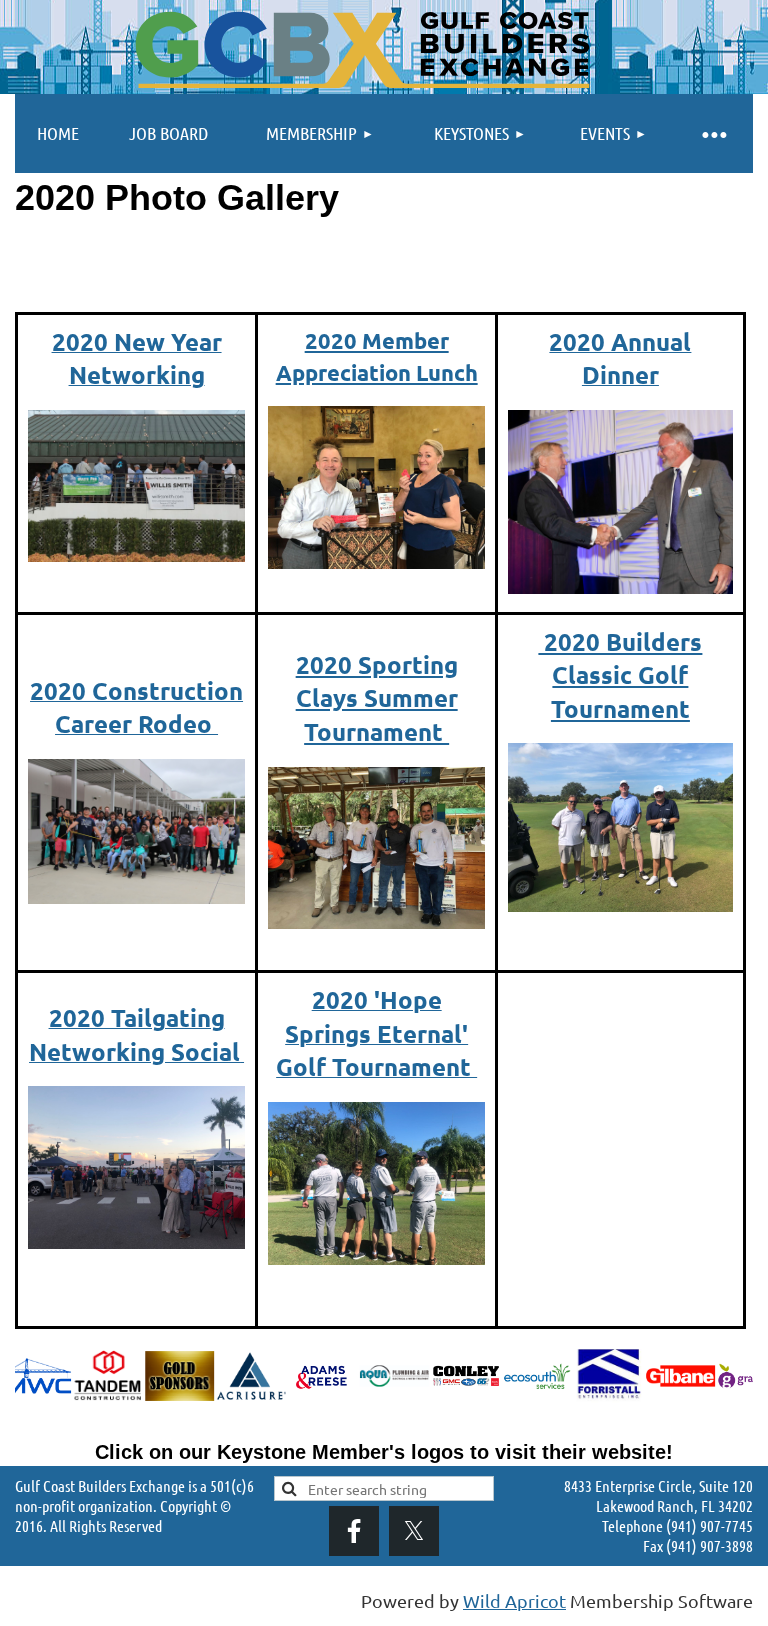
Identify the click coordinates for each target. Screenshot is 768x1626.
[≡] (713, 133)
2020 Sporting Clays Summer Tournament (377, 698)
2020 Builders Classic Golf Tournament (620, 675)
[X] (414, 1531)
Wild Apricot (514, 1600)
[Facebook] (354, 1531)
